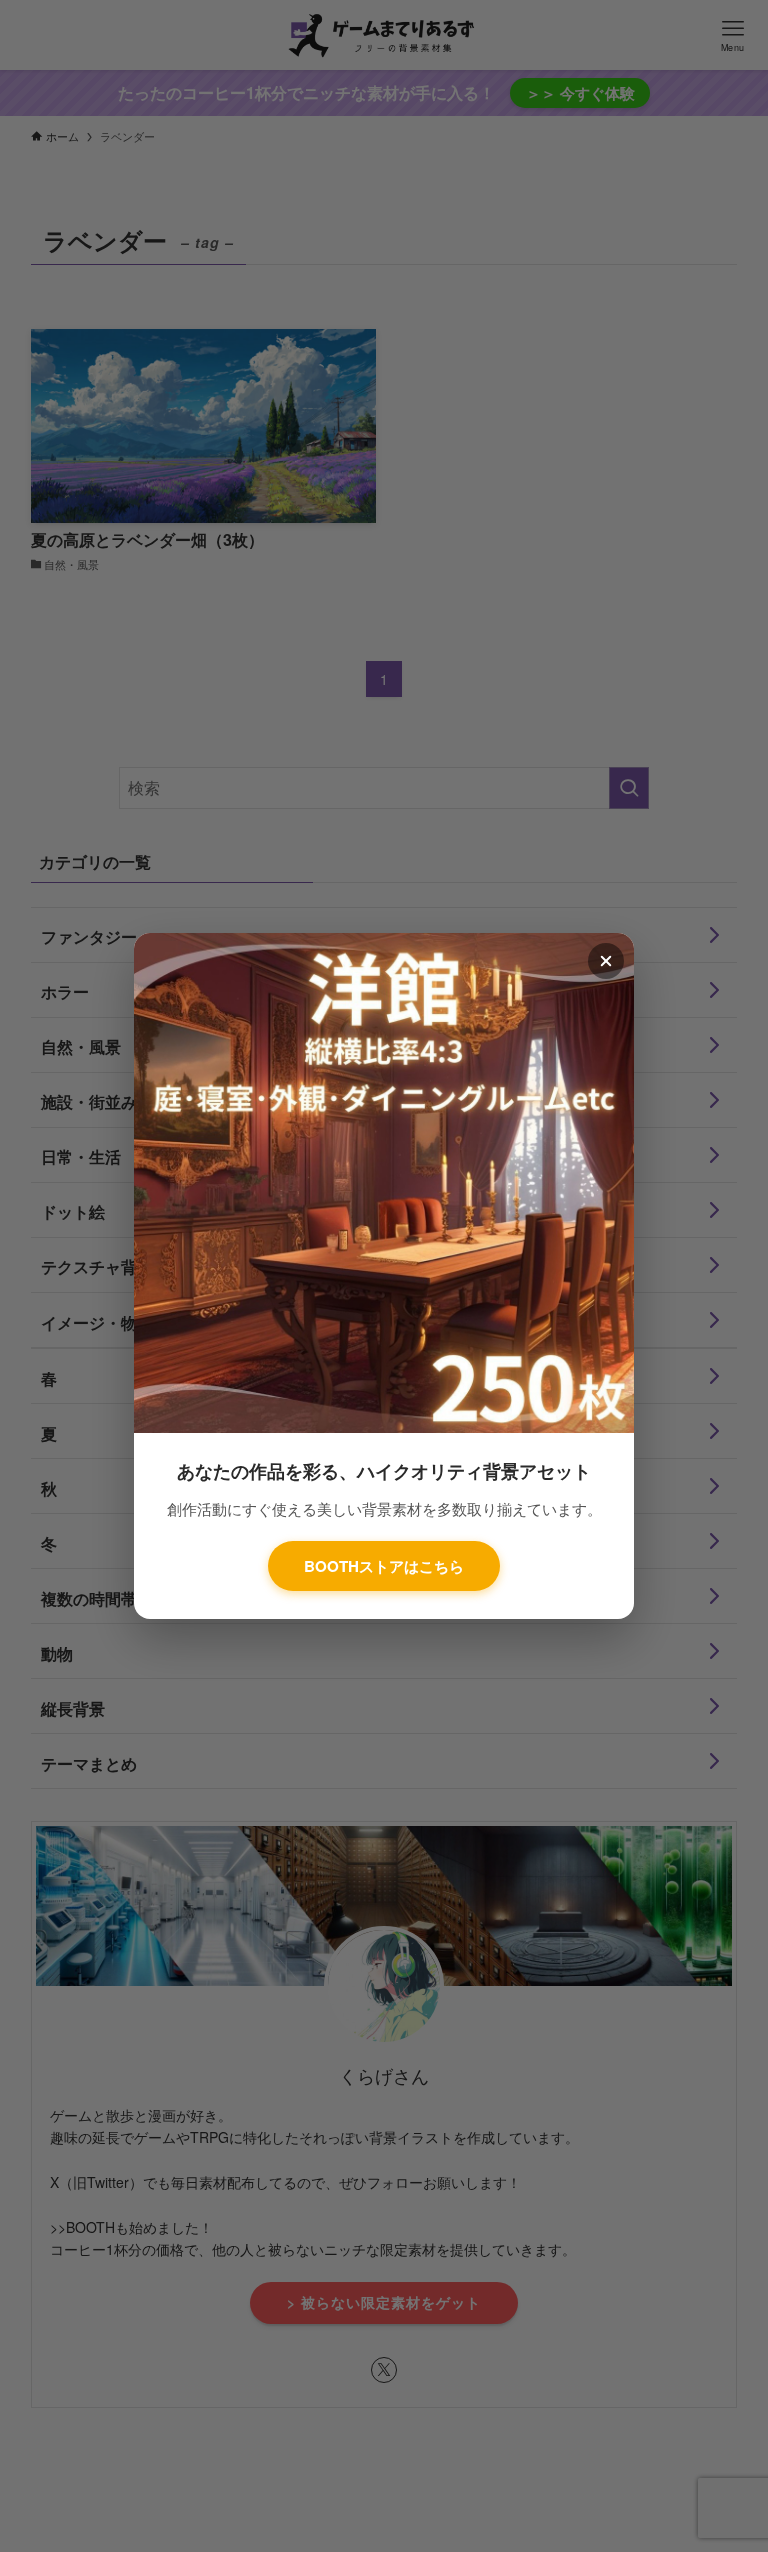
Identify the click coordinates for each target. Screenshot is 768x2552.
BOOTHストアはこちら (384, 1566)
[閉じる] (606, 961)
